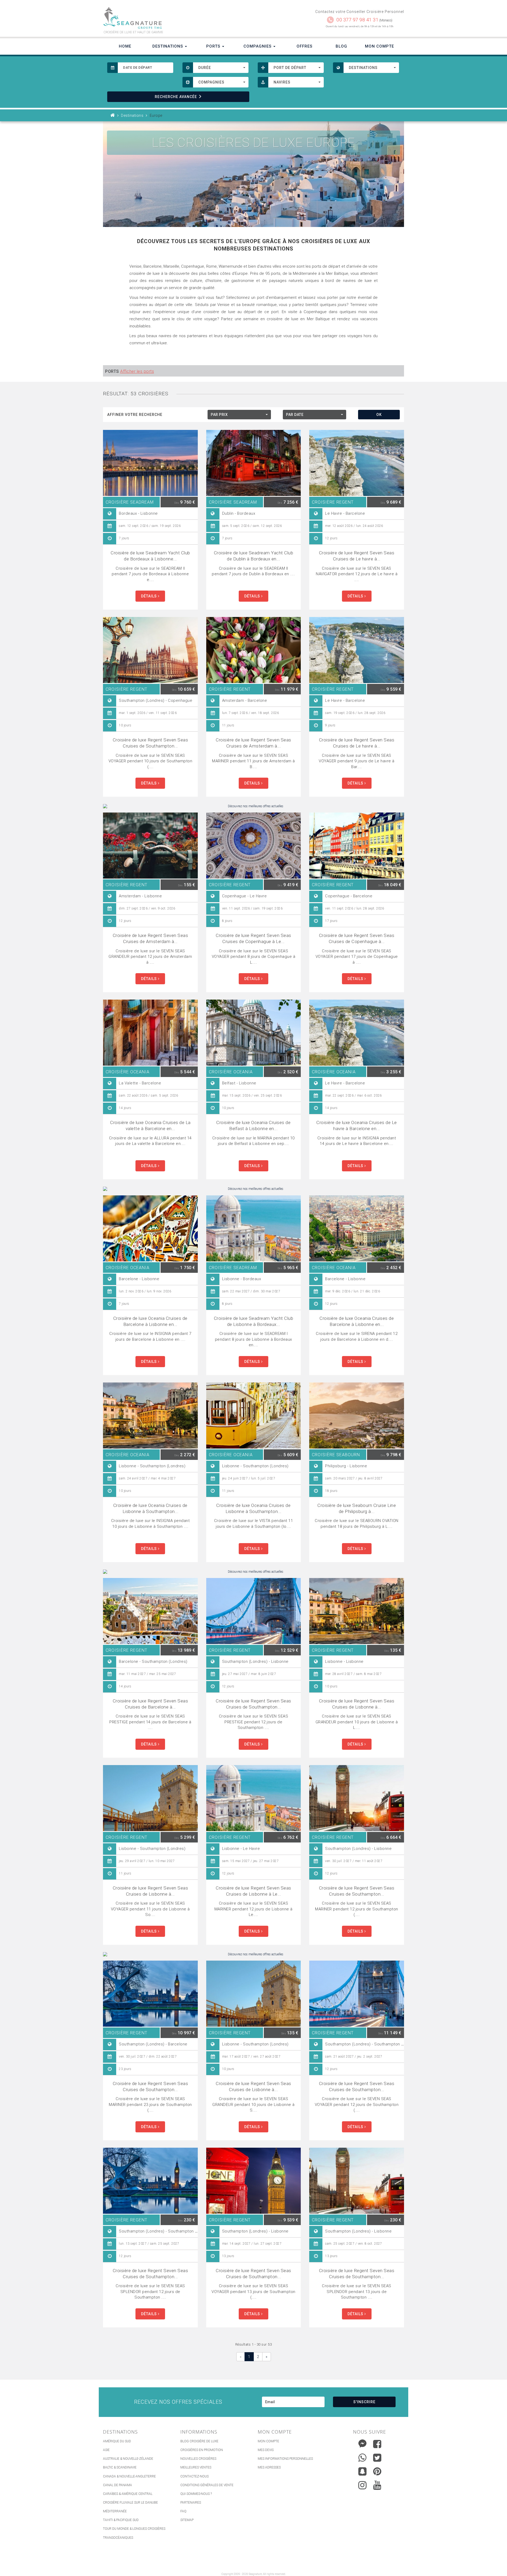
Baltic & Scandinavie (120, 2467)
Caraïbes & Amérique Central (128, 2494)
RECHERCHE (176, 97)
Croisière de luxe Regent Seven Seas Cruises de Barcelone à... (151, 1704)
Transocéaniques (118, 2538)
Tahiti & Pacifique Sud (121, 2520)
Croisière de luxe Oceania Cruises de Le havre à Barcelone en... (357, 1125)
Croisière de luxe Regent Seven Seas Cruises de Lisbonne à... (357, 1704)
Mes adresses (269, 2467)
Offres (304, 46)
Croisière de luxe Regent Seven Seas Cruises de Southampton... (151, 743)
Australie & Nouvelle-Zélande (128, 2459)
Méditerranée (115, 2511)
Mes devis (266, 2450)
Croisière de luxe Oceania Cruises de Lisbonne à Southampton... (150, 1508)
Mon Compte (379, 46)
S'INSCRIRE (364, 2402)
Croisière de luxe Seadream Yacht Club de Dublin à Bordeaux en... (254, 556)
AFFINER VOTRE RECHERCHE (135, 415)
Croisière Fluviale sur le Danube (130, 2503)
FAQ (183, 2511)
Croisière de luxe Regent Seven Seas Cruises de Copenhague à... (357, 938)
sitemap (187, 2520)
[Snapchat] (362, 2470)
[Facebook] (377, 2444)
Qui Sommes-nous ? (196, 2494)
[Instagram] (362, 2484)
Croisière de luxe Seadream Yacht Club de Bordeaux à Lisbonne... (150, 556)
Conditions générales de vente (207, 2485)
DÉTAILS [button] (149, 596)
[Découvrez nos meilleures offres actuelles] (253, 806)
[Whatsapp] (362, 2456)
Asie (106, 2450)
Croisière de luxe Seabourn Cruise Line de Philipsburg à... (357, 1508)
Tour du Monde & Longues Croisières (134, 2529)
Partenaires (191, 2503)
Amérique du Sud (117, 2441)
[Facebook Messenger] (362, 2443)
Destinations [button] (168, 46)
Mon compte (268, 2441)
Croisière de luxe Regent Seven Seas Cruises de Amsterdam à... (253, 743)
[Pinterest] (377, 2471)
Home (125, 46)
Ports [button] (214, 46)
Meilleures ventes (196, 2467)
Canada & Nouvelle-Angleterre (129, 2476)
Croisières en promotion (202, 2450)
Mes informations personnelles (285, 2459)
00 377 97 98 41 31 (357, 20)
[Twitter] (377, 2458)
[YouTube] (377, 2485)
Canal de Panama (118, 2485)
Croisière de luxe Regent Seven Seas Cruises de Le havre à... (357, 556)
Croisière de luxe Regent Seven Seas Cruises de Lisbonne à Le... (253, 1891)
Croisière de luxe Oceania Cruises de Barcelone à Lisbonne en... (150, 1321)
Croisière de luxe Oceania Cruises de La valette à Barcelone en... (150, 1125)
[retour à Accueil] (113, 115)
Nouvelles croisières (198, 2459)
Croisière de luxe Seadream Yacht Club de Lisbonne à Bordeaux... (254, 1321)
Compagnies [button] (258, 46)
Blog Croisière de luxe (199, 2441)
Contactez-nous (194, 2476)
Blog (341, 46)
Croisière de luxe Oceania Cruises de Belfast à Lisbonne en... (253, 1125)
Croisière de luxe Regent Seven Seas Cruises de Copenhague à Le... (253, 938)
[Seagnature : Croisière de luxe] (176, 18)
